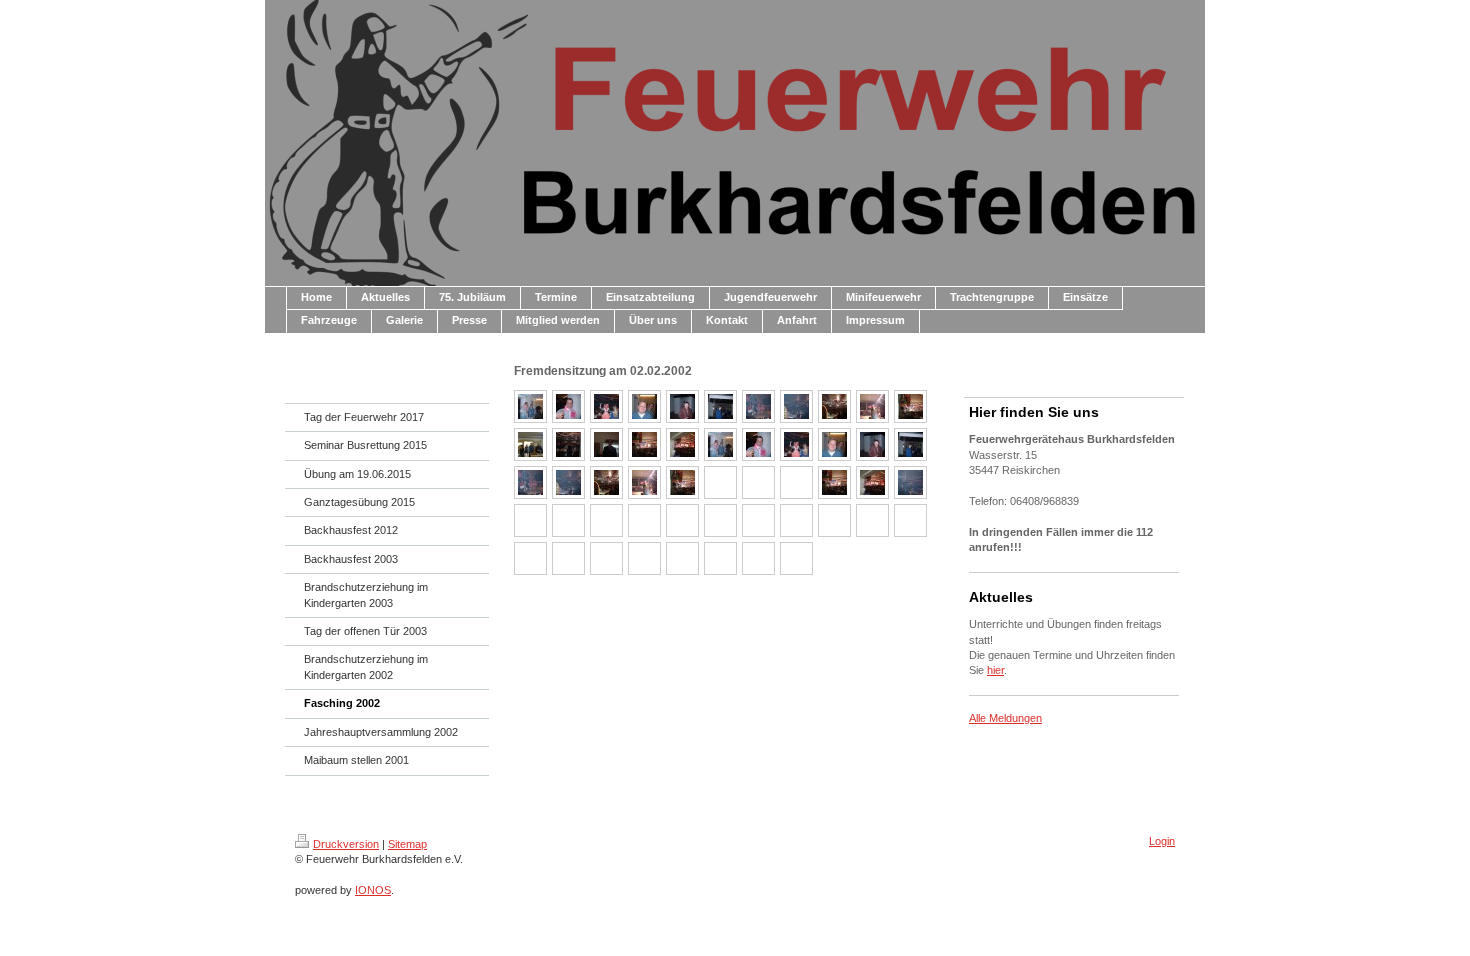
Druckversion (346, 844)
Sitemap (407, 844)
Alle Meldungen (1005, 718)
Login (1162, 841)
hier (995, 670)
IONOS (373, 890)
